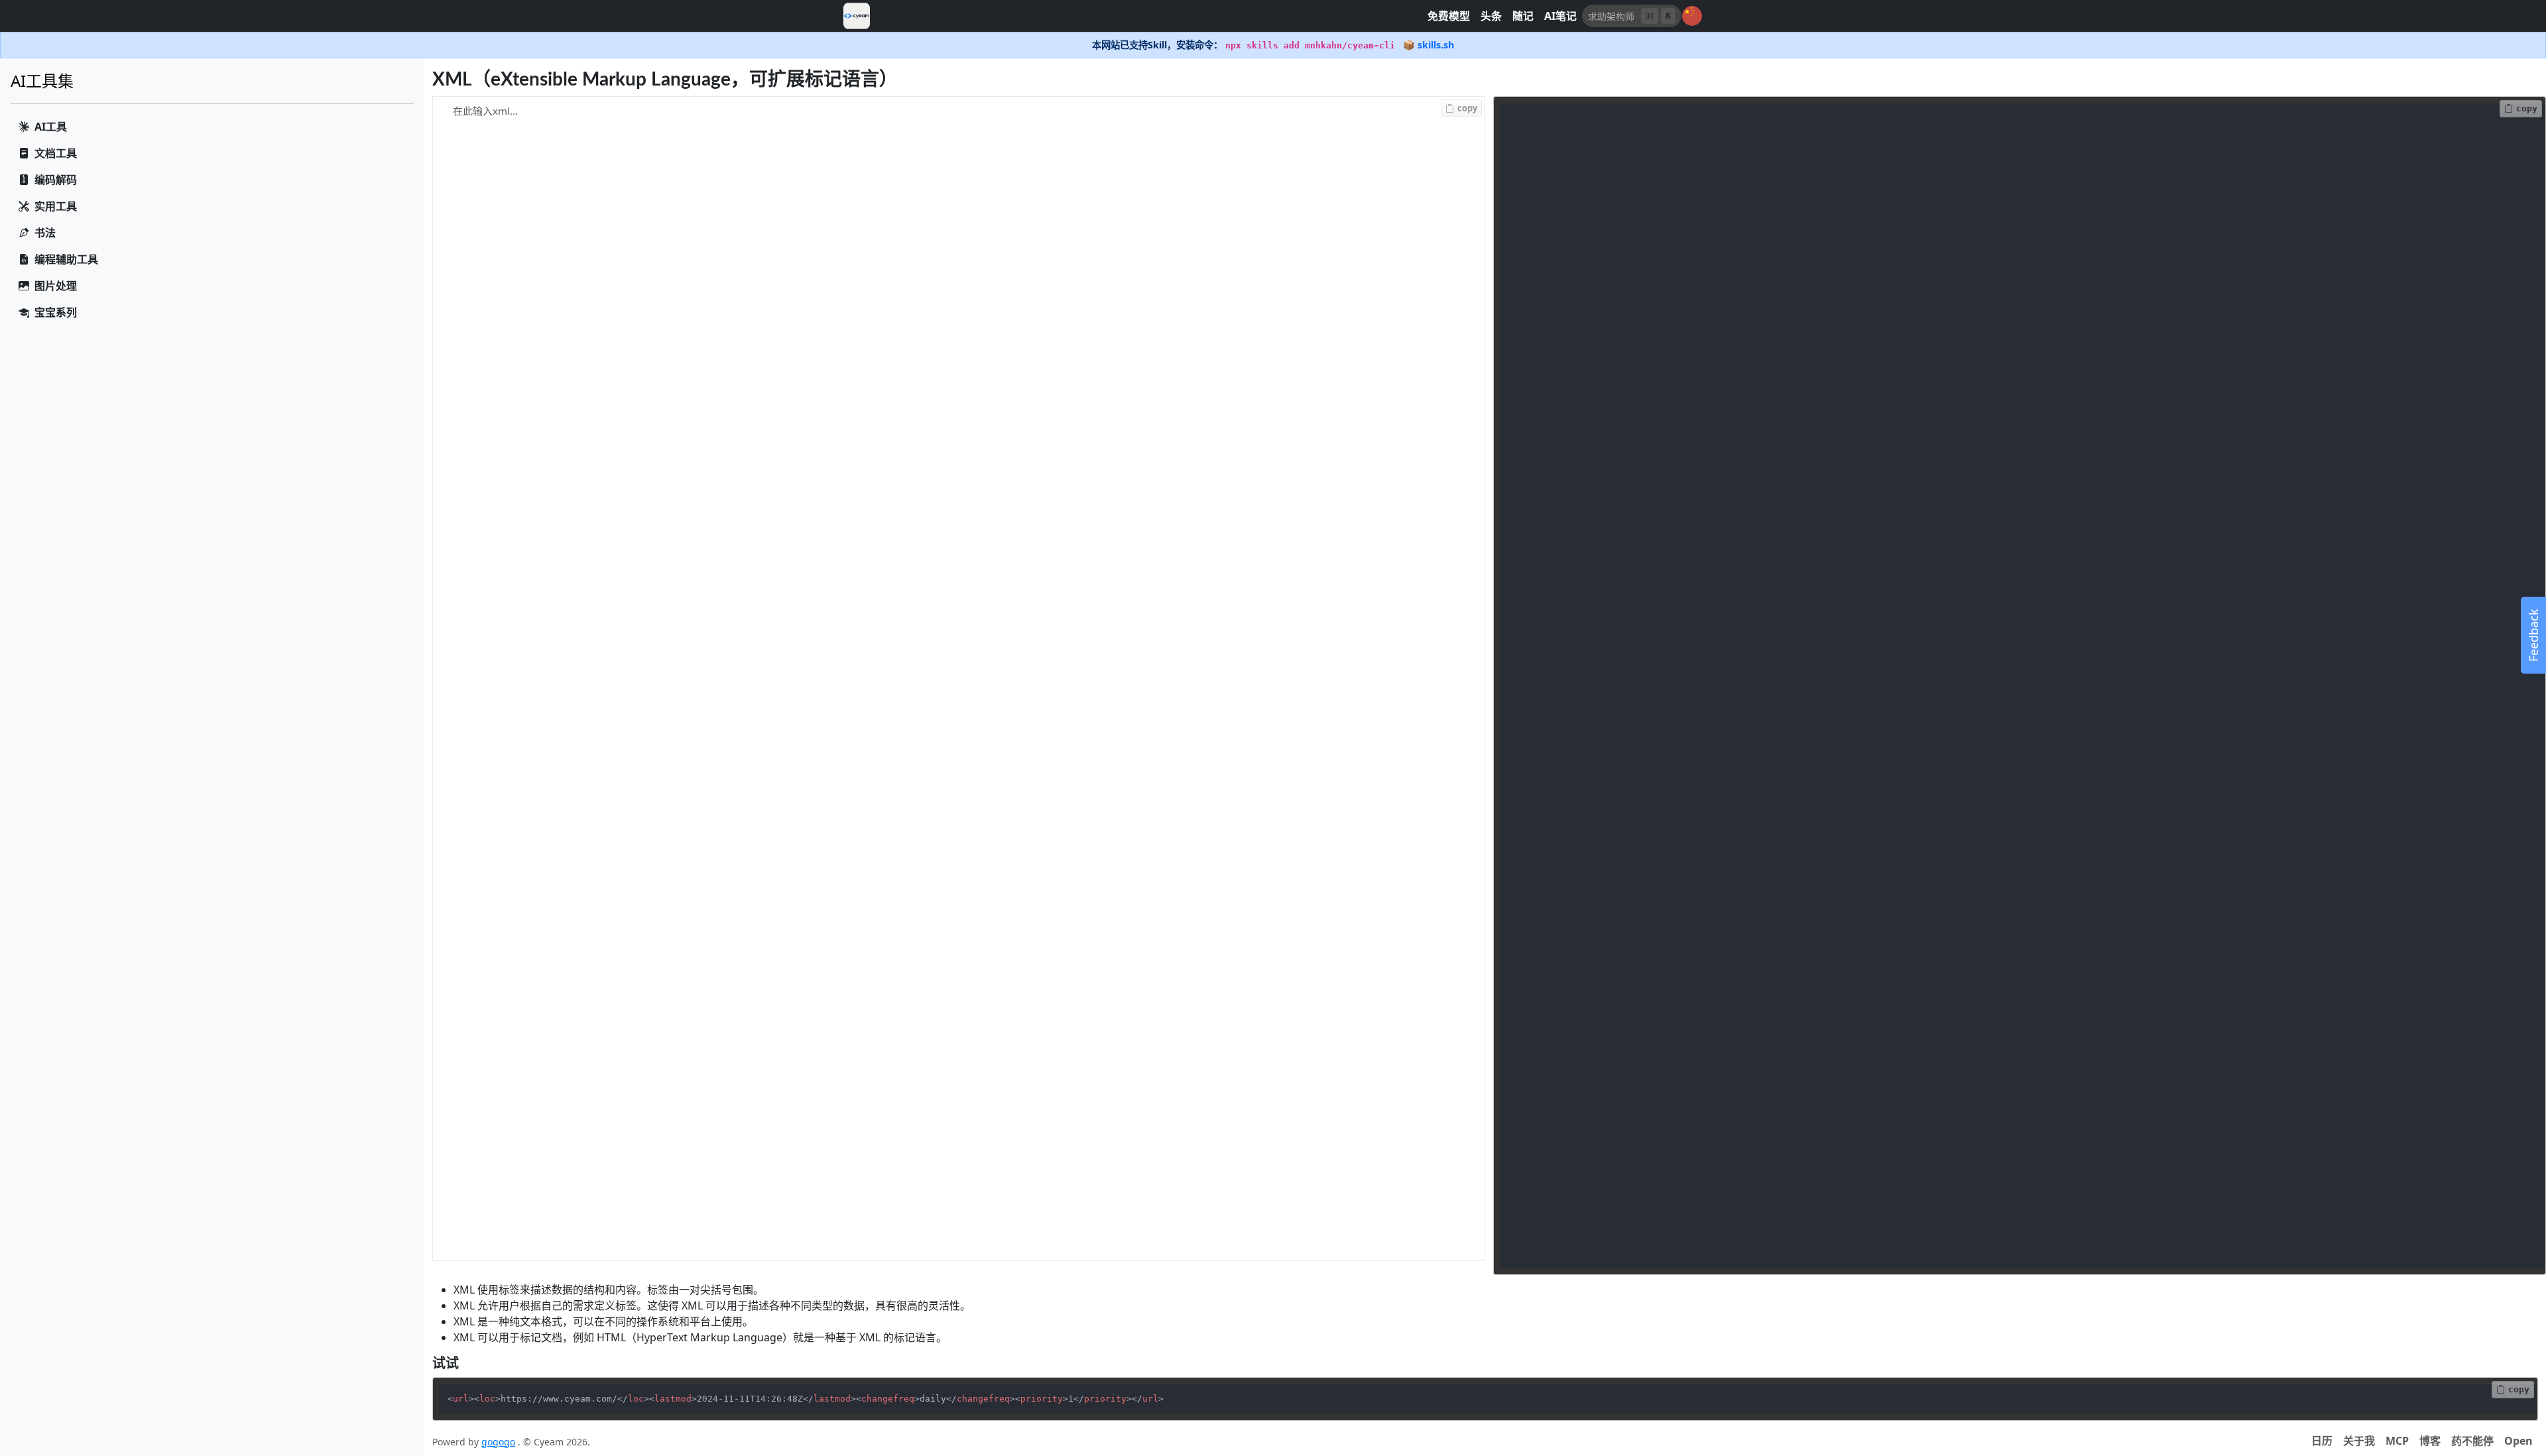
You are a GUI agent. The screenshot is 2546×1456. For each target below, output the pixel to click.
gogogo (498, 1442)
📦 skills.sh (1428, 45)
